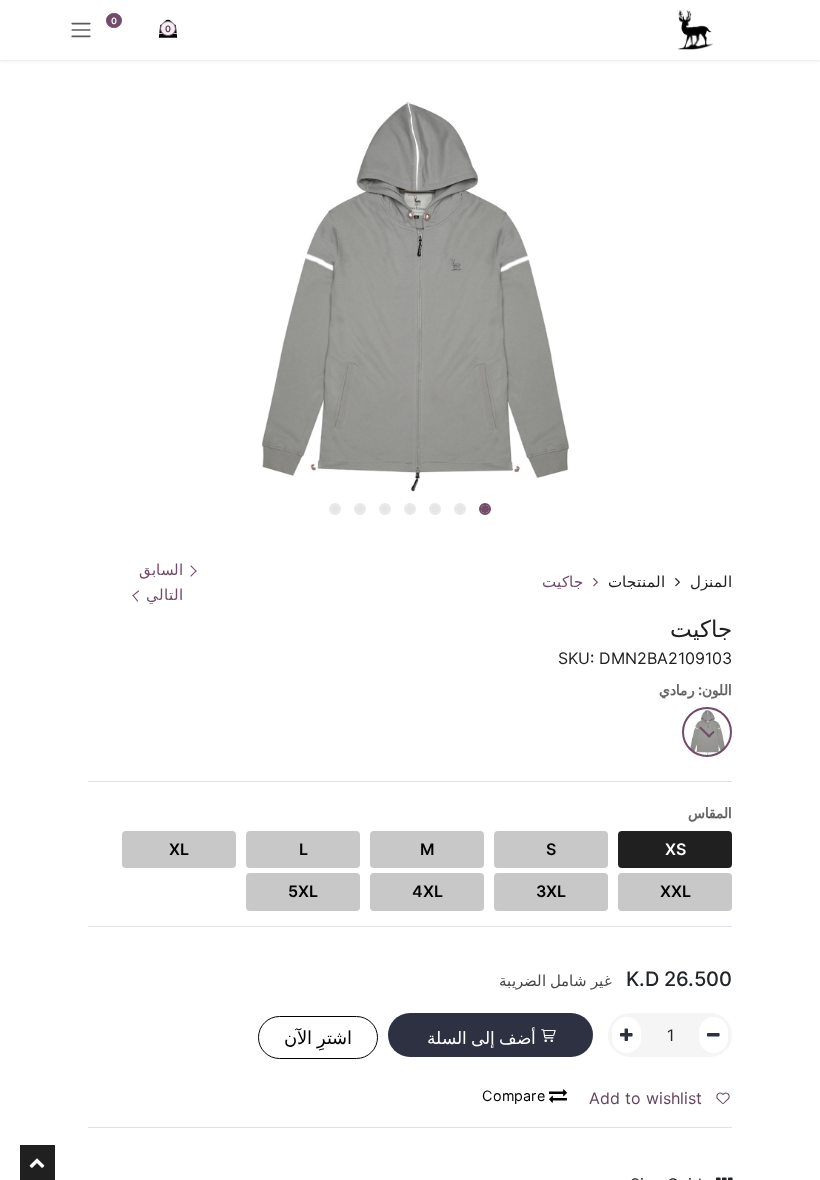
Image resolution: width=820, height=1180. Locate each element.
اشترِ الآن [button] (318, 1037)
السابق (161, 569)
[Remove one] (713, 1035)
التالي (164, 594)
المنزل (711, 581)
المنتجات (636, 581)
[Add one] (626, 1035)
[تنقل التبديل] (81, 30)
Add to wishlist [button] (648, 1098)
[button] (565, 511)
